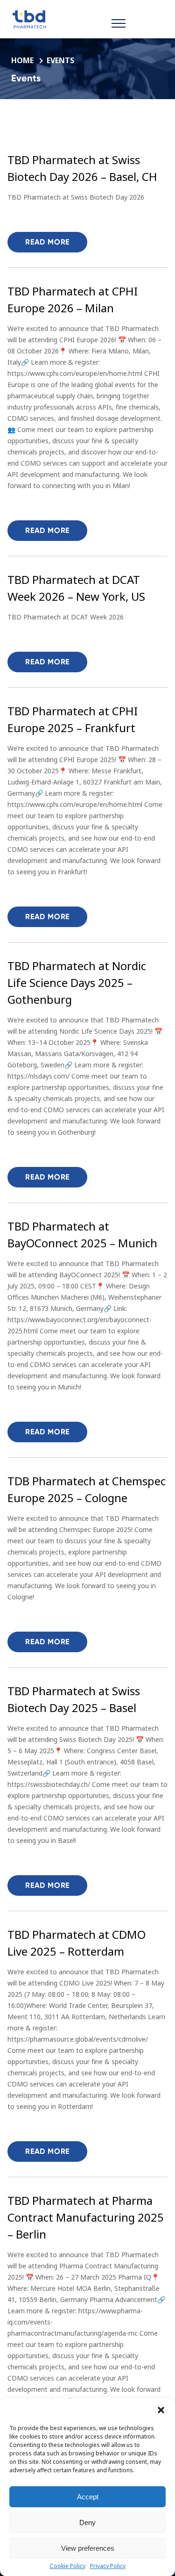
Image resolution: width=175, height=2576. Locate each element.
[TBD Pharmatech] (61, 19)
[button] (161, 2410)
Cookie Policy (68, 2566)
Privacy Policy (108, 2566)
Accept (88, 2497)
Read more (47, 242)
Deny (87, 2522)
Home (23, 60)
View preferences (88, 2548)
